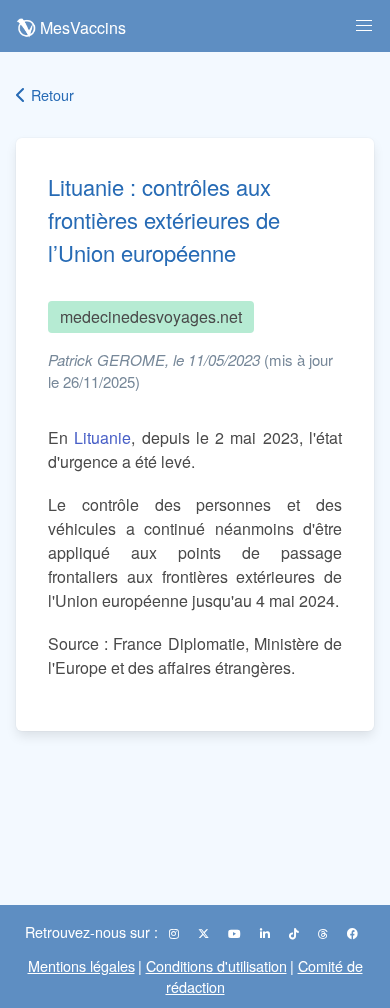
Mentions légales (81, 965)
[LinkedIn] (266, 933)
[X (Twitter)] (205, 933)
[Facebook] (352, 933)
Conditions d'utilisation (216, 965)
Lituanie (102, 437)
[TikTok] (295, 933)
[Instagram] (175, 933)
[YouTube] (236, 933)
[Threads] (324, 933)
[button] (364, 26)
